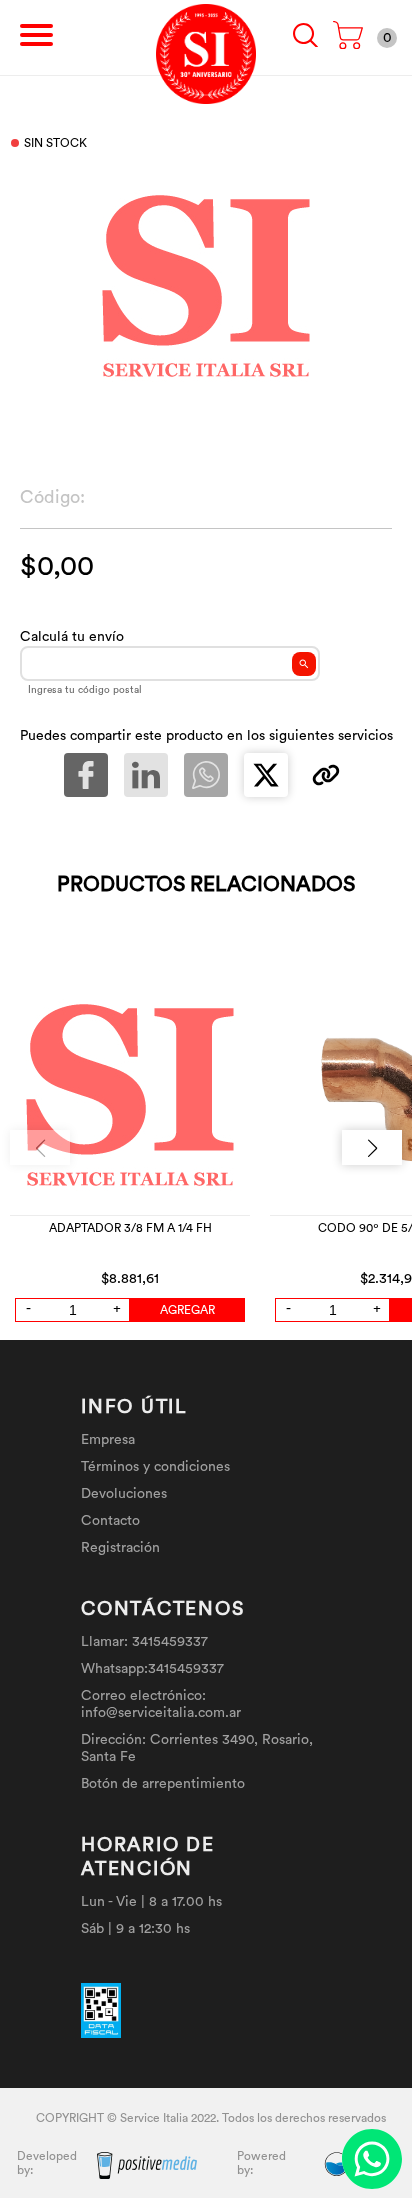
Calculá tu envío (72, 637)
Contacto (110, 1521)
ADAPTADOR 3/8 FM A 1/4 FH (130, 1228)
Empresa (108, 1440)
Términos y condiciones (155, 1467)
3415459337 (170, 1642)
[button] (372, 1147)
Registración (120, 1548)
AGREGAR (187, 1310)
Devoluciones (124, 1494)
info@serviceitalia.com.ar (161, 1713)
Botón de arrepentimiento (163, 1784)
